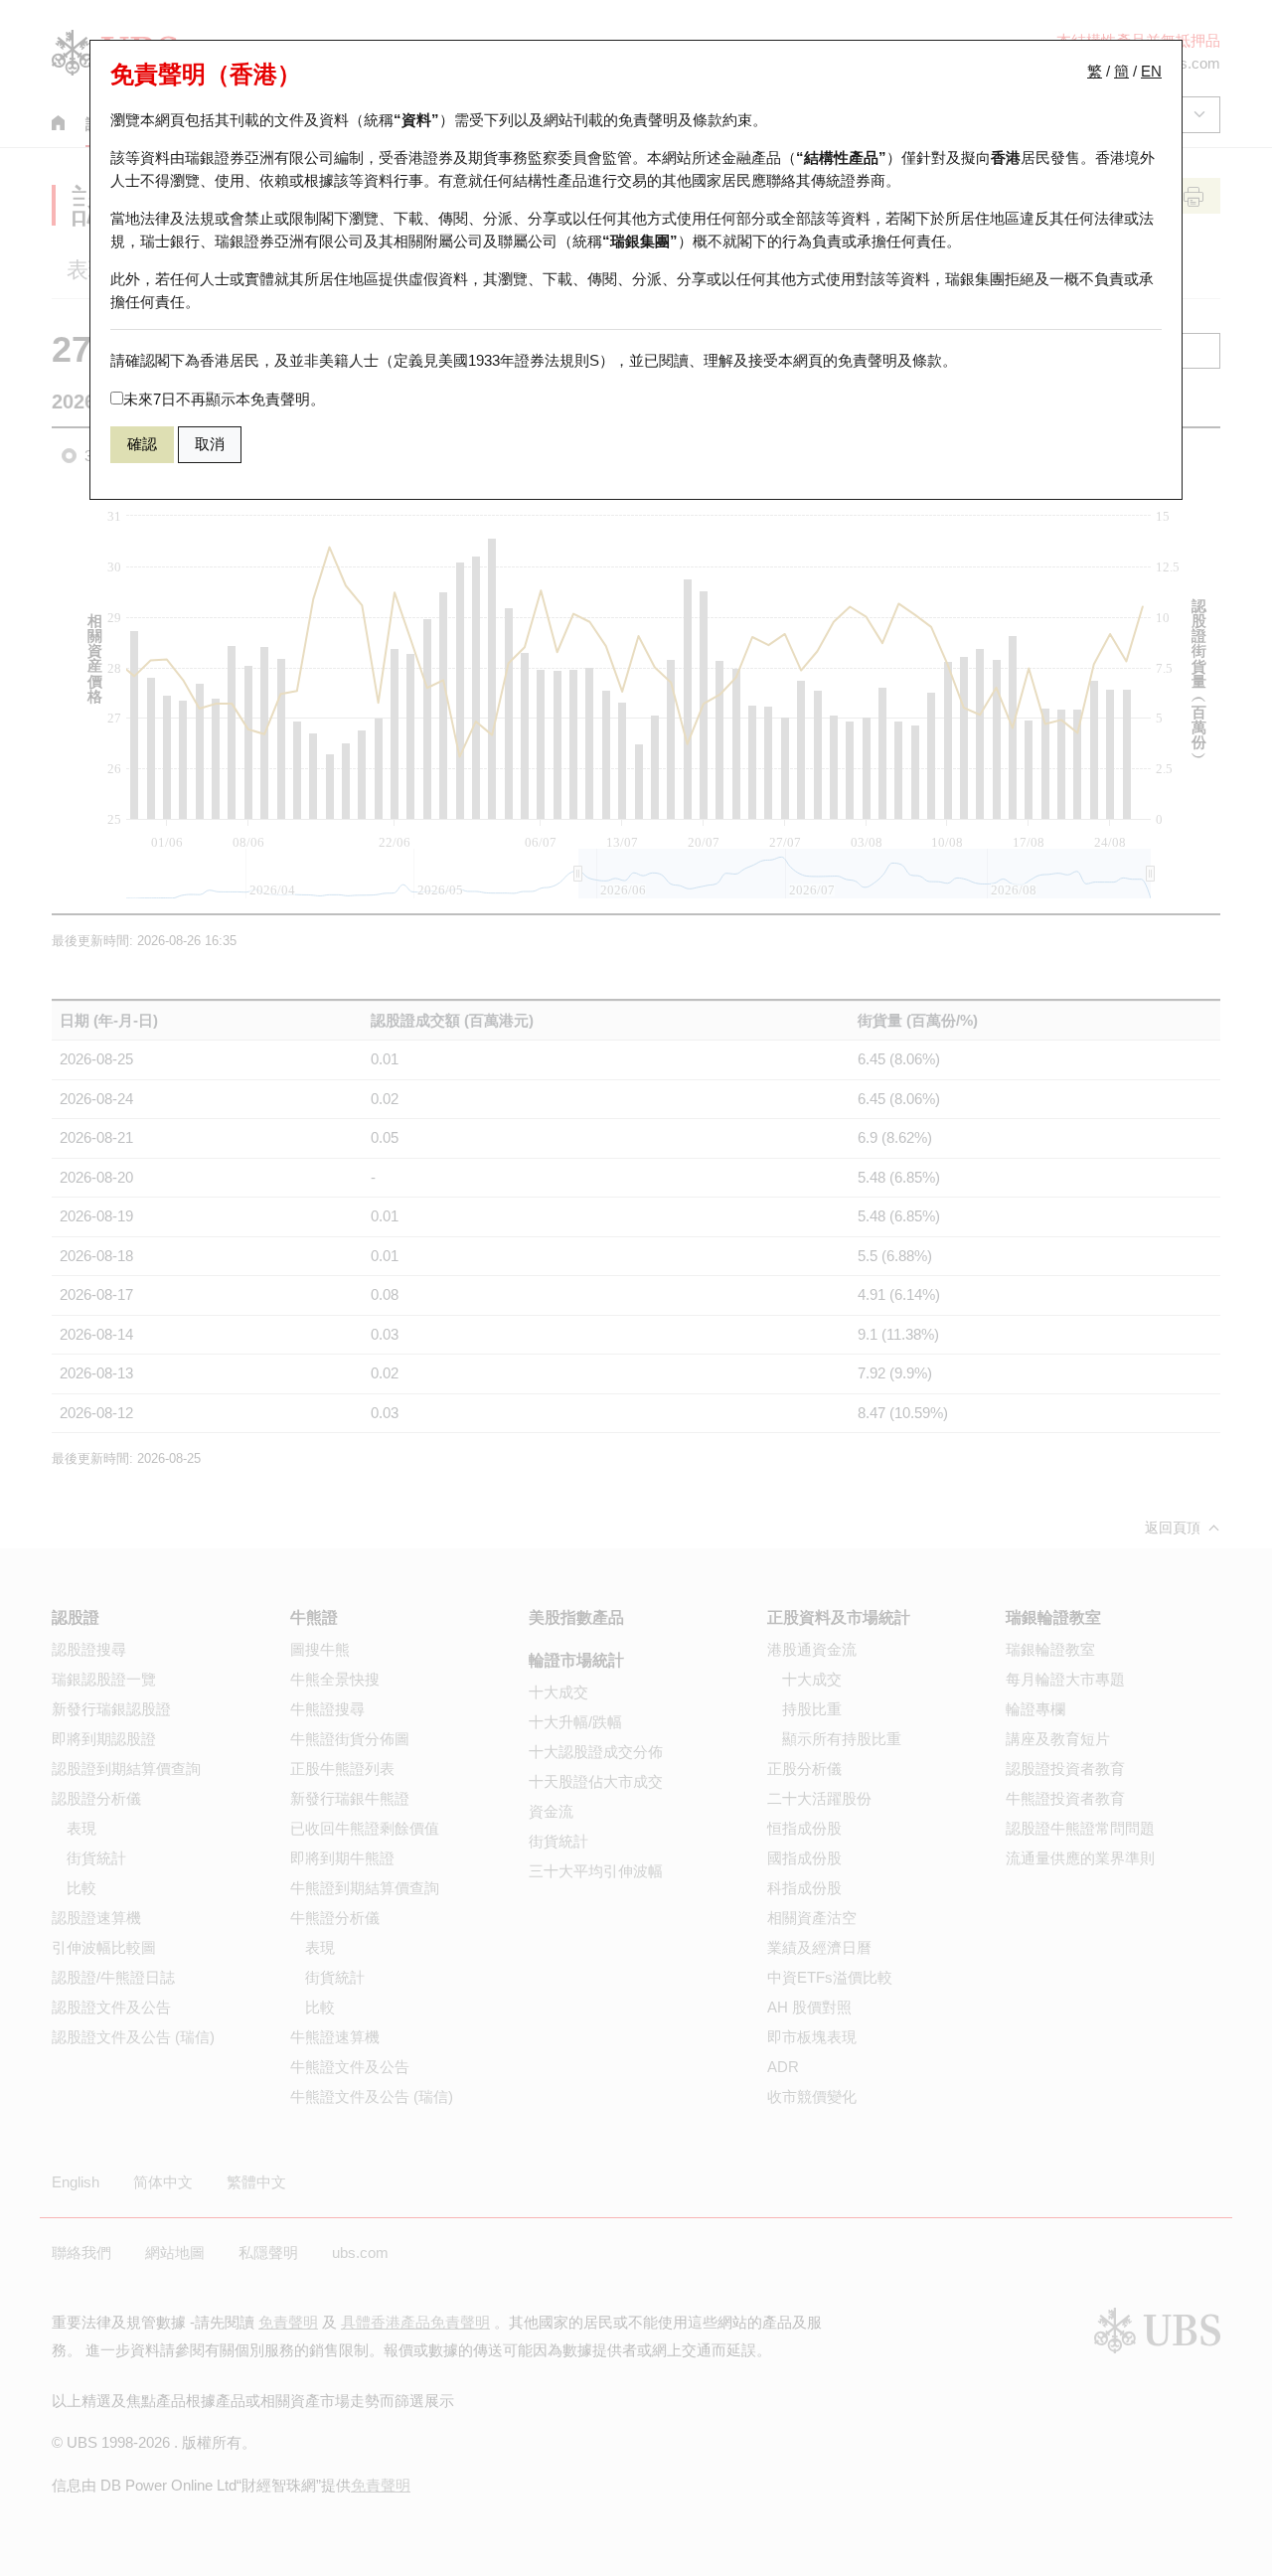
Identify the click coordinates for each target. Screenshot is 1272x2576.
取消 (210, 444)
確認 (142, 444)
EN (1151, 71)
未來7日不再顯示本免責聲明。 (224, 399)
